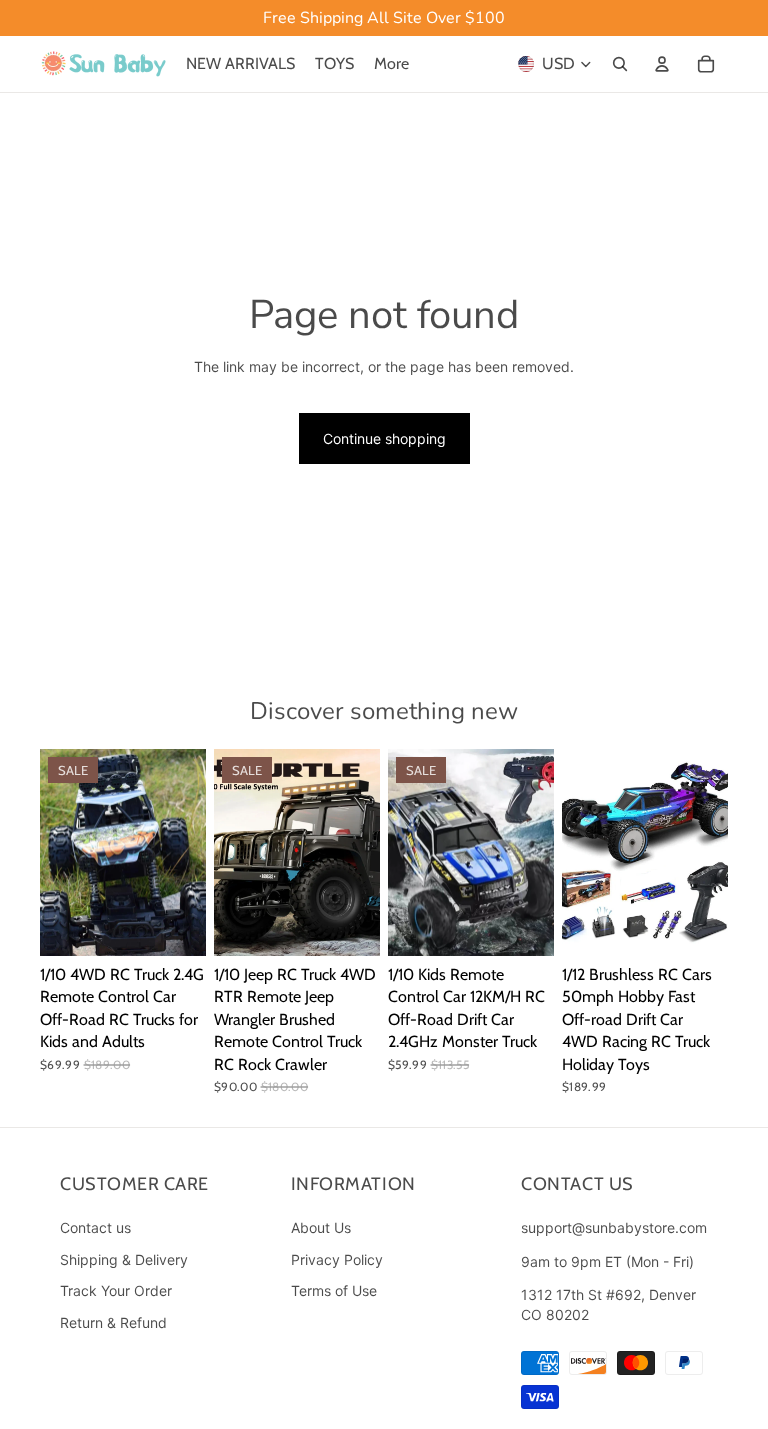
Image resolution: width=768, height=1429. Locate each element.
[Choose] (175, 925)
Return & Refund (113, 1322)
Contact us (95, 1227)
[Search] (620, 64)
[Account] (662, 64)
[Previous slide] (62, 852)
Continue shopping (384, 438)
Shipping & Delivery (124, 1259)
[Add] (697, 925)
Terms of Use (334, 1290)
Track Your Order (116, 1290)
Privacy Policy (337, 1259)
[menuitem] (391, 64)
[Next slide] (184, 852)
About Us (321, 1227)
